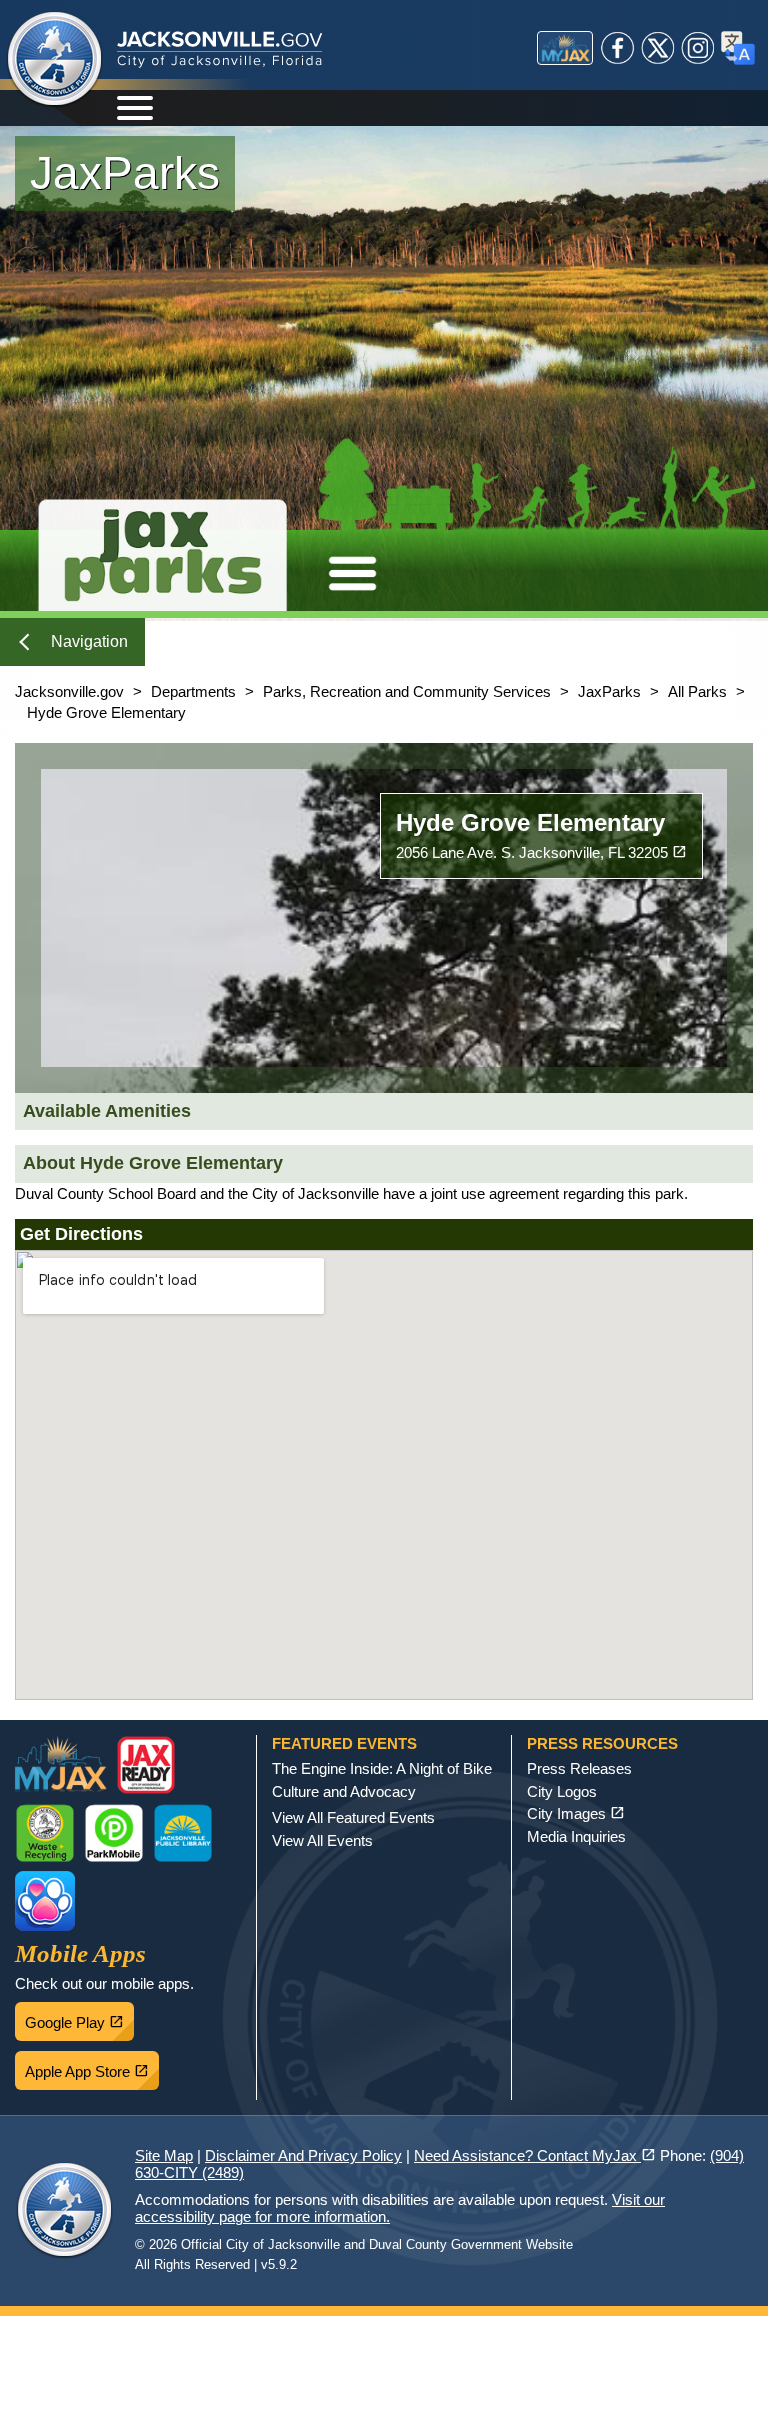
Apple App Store (92, 2066)
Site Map (164, 2155)
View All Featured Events (353, 1817)
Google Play (79, 2017)
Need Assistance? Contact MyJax (535, 2155)
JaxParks (609, 691)
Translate (738, 48)
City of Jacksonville (55, 60)
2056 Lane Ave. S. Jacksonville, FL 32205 (541, 852)
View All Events (322, 1840)
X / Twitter (658, 48)
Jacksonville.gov (69, 691)
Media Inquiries (576, 1836)
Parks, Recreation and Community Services (407, 691)
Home (162, 549)
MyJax (565, 48)
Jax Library (183, 1833)
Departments (193, 691)
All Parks (697, 691)
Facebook (618, 48)
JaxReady (146, 1765)
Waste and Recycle (45, 1833)
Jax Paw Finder (45, 1901)
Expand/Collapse (352, 573)
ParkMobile (114, 1833)
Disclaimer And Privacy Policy (303, 2155)
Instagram (698, 48)
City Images (576, 1813)
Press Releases (579, 1768)
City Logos (562, 1791)
